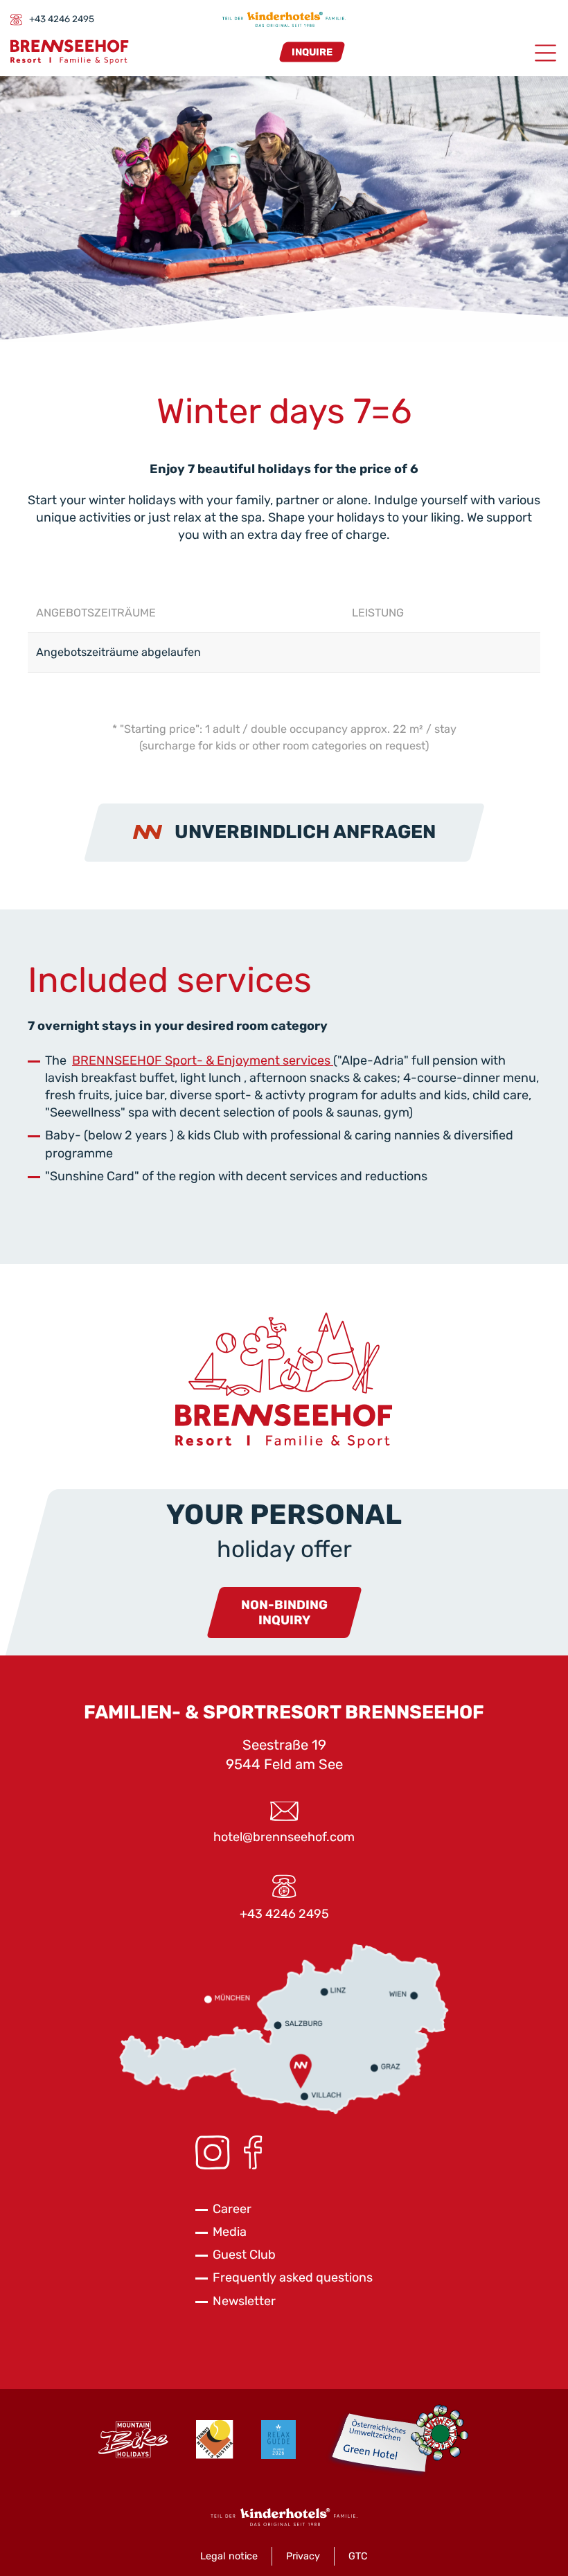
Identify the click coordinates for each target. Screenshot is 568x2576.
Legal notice (229, 2556)
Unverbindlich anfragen (305, 832)
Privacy (303, 2556)
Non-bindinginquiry (284, 1613)
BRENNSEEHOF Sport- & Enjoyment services (203, 1060)
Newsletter (244, 2301)
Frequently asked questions (293, 2277)
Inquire (312, 52)
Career (232, 2209)
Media (230, 2232)
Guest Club (244, 2255)
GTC (358, 2556)
